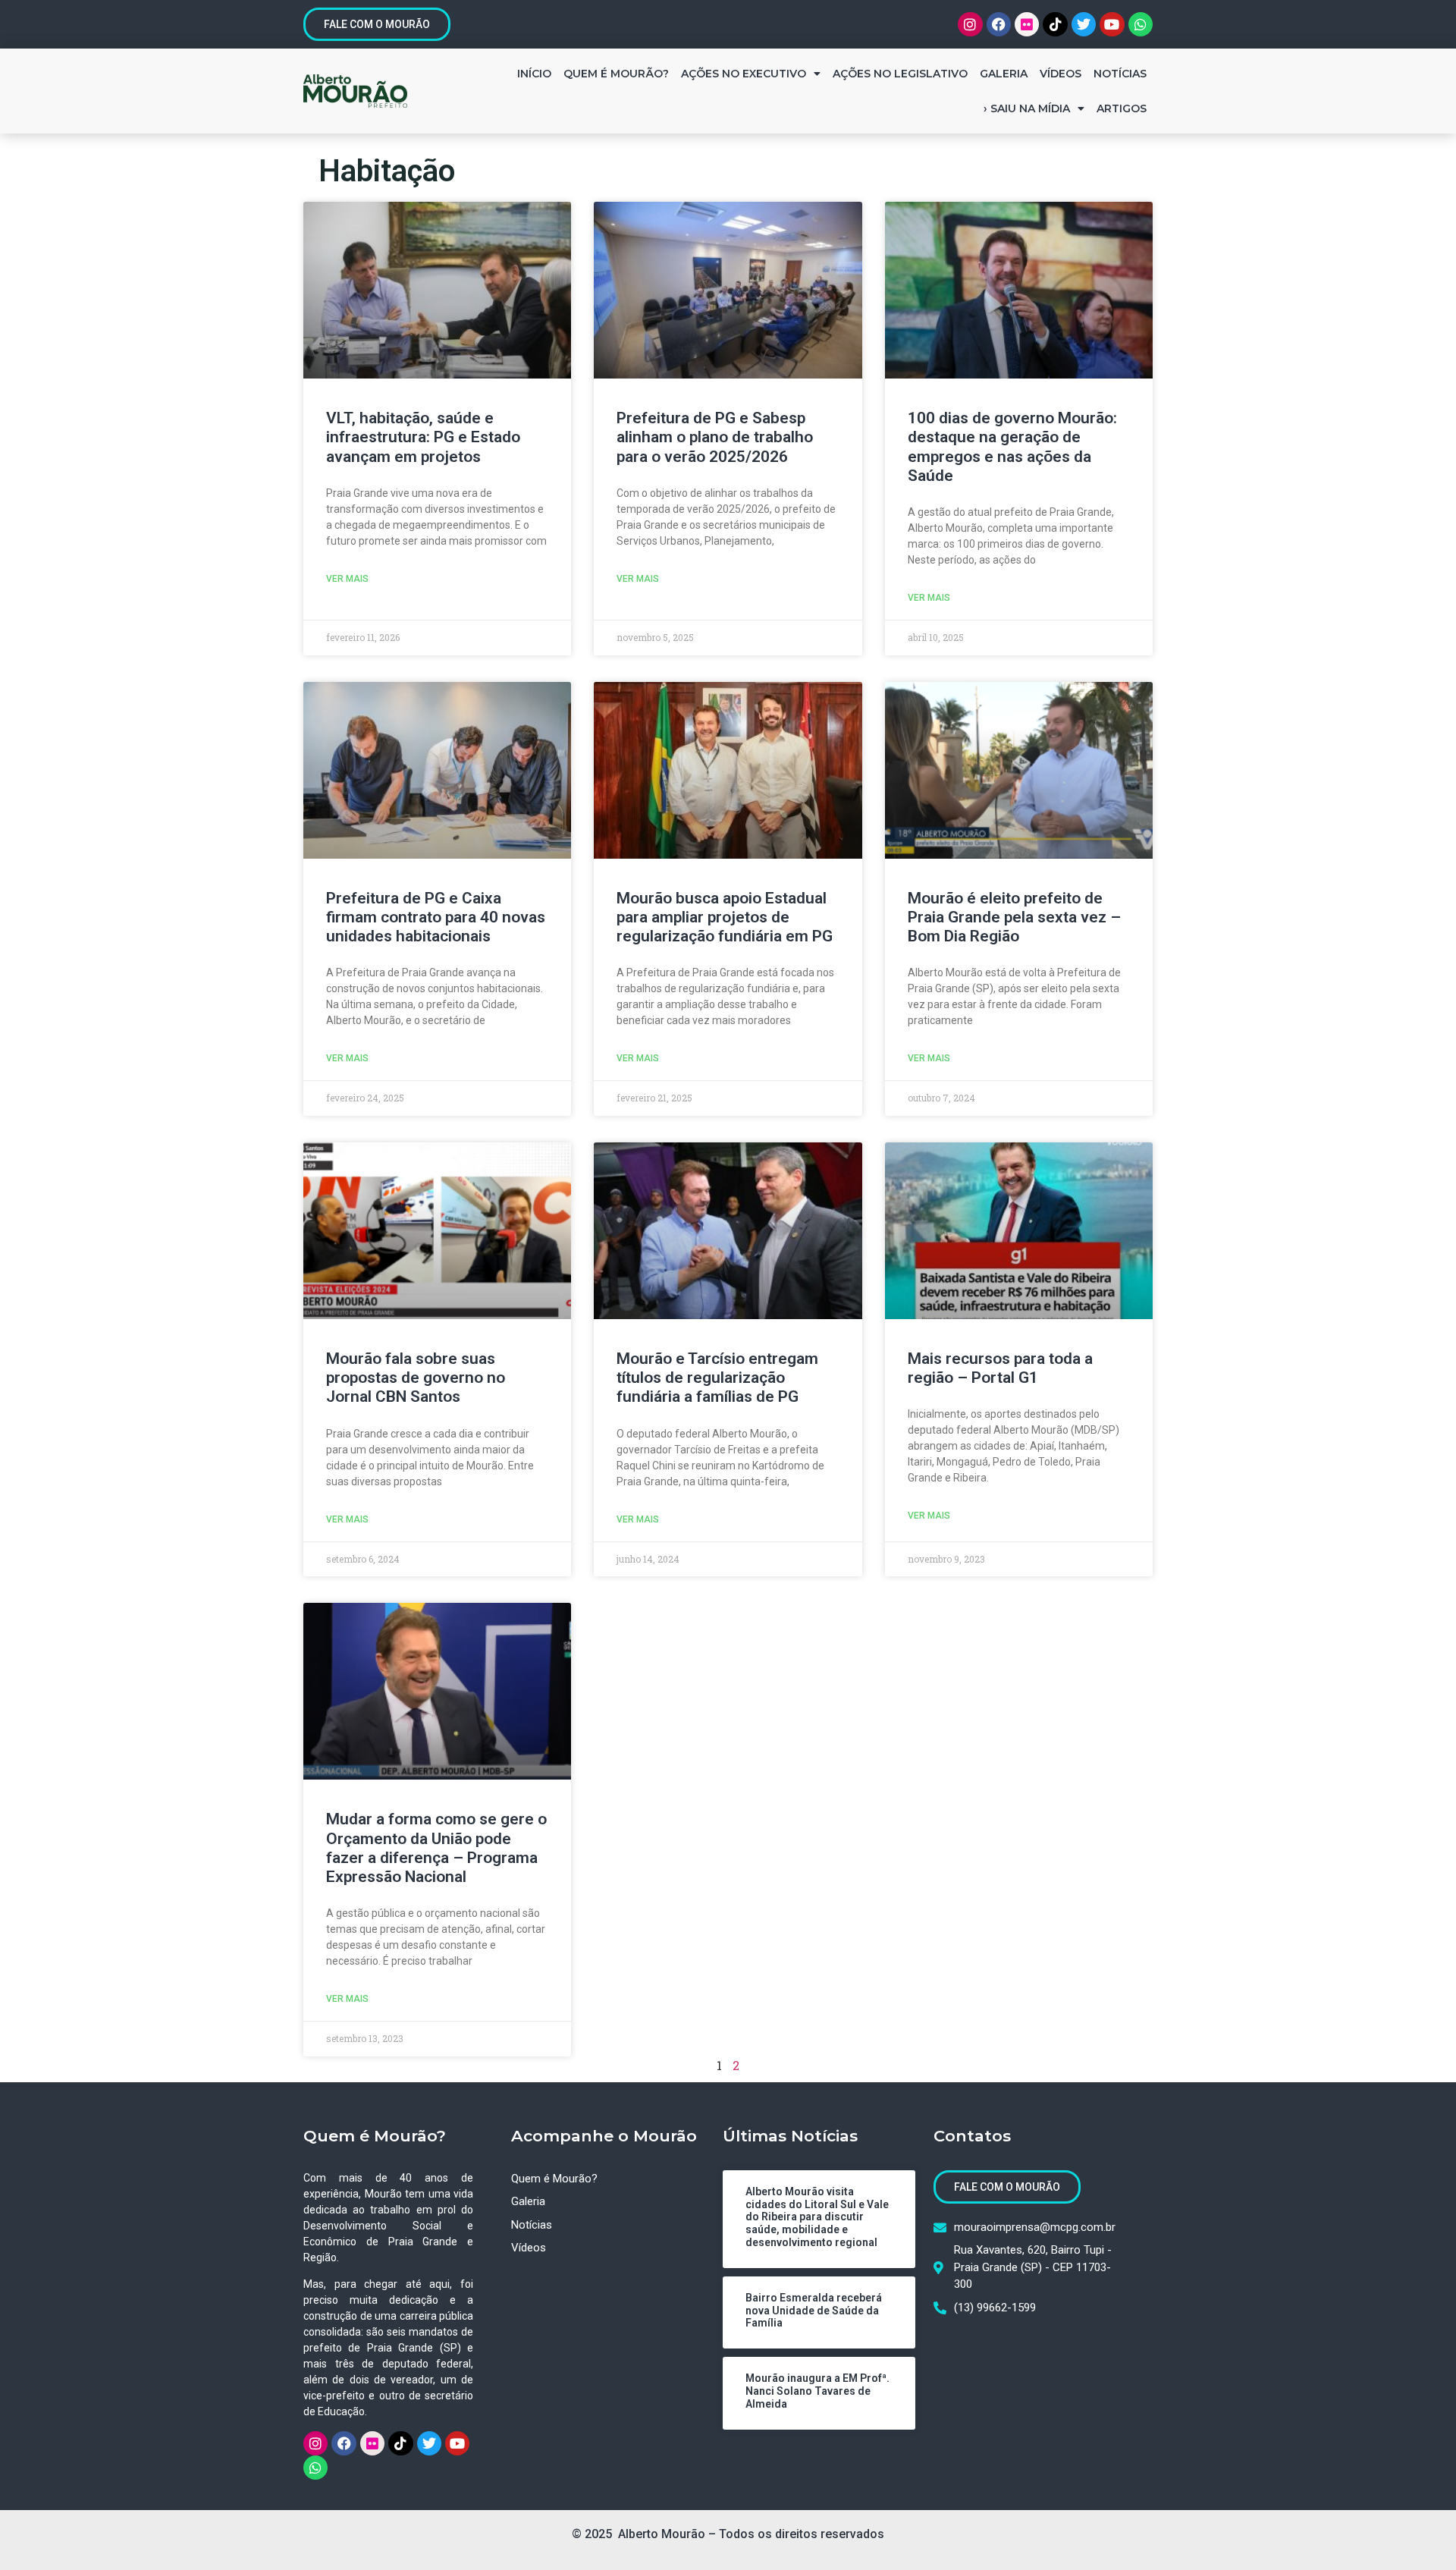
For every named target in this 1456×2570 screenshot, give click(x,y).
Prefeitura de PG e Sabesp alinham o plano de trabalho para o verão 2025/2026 (715, 437)
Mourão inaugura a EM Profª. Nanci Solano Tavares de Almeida (817, 2391)
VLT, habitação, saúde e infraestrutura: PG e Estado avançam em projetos (423, 437)
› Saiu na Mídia (1027, 108)
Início (534, 74)
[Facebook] (999, 24)
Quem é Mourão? (616, 74)
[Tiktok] (1055, 24)
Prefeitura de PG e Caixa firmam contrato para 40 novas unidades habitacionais (436, 917)
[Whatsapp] (1141, 24)
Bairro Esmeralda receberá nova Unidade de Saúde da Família (814, 2311)
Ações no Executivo (744, 74)
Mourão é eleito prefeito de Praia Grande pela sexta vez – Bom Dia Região (1014, 917)
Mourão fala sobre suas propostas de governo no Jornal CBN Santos (416, 1378)
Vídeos (1061, 74)
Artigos (1122, 108)
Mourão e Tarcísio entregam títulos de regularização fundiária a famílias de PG (717, 1378)
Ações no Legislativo (900, 74)
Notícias (1120, 74)
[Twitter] (1084, 24)
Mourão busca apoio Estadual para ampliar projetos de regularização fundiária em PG (725, 917)
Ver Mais (347, 579)
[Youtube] (1112, 24)
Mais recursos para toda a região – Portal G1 (1000, 1368)
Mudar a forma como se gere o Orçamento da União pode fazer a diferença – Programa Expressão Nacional (436, 1848)
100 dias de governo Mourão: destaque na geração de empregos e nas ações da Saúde (1012, 447)
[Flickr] (1027, 24)
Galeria (1004, 74)
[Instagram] (970, 24)
